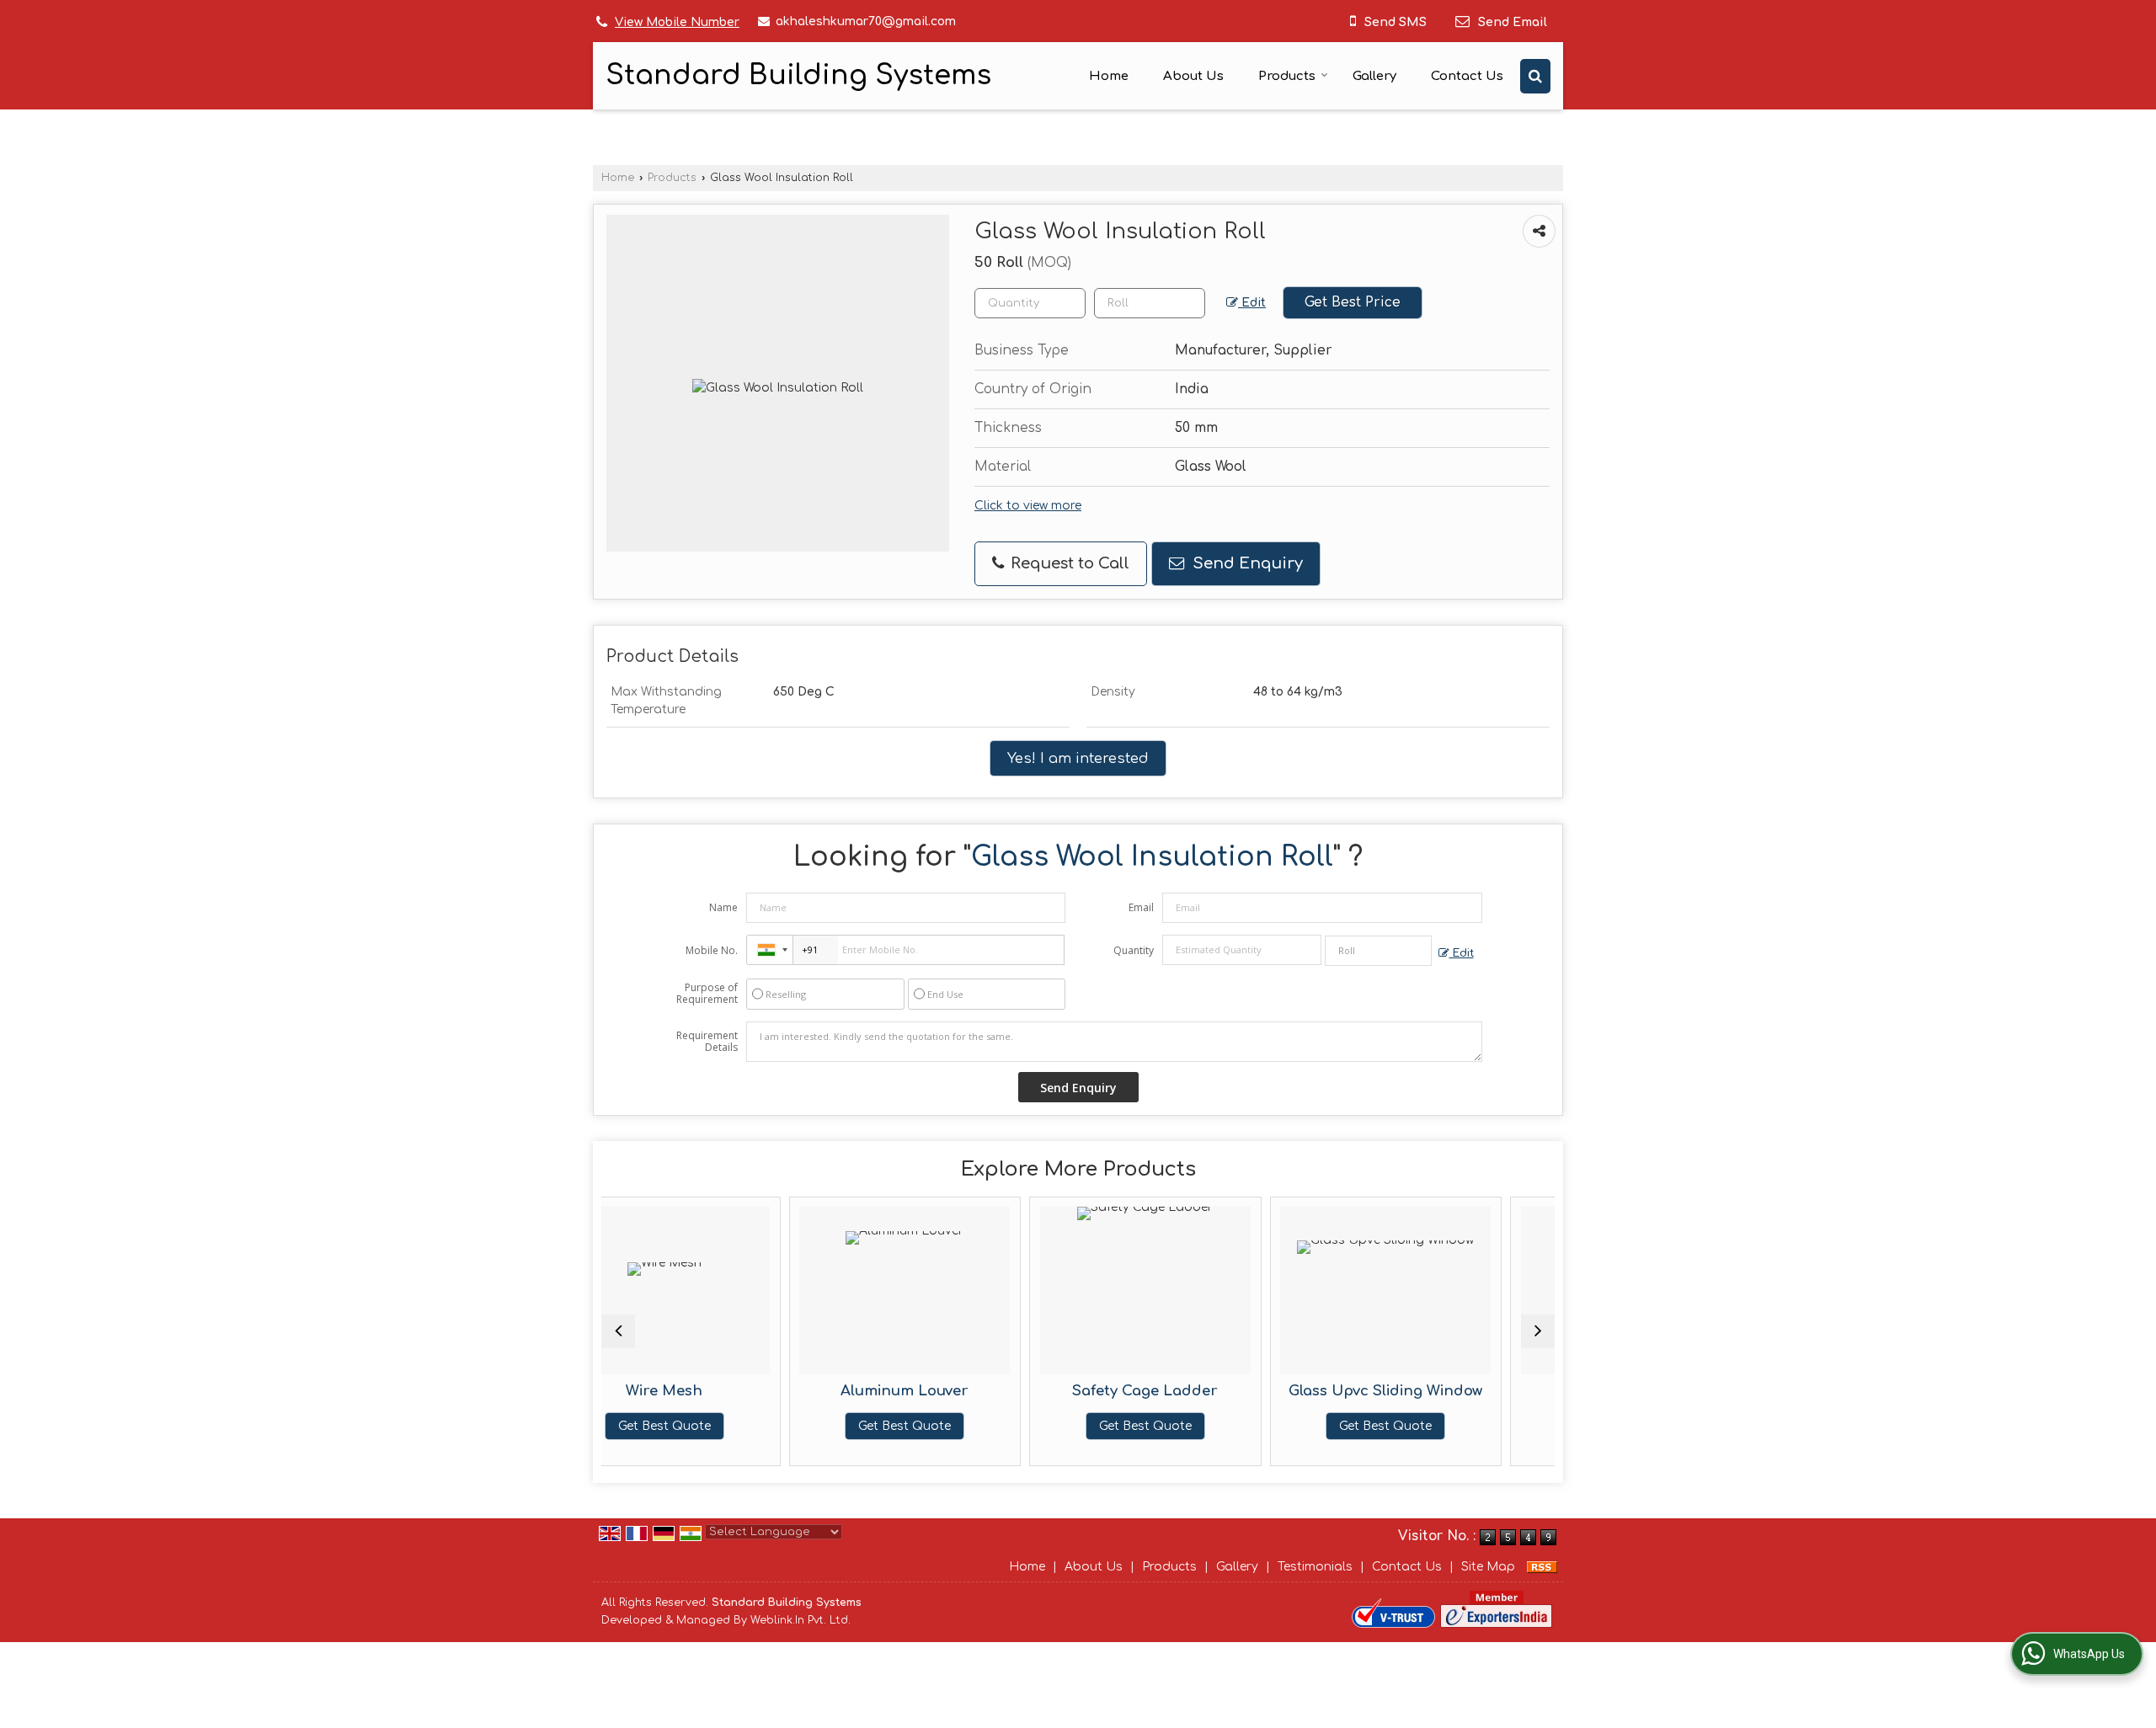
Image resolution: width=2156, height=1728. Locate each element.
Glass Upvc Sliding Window (1231, 1391)
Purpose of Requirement (707, 994)
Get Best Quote (750, 1426)
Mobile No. (712, 950)
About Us (1193, 76)
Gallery (1374, 76)
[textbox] (1150, 303)
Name (723, 907)
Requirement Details (707, 1042)
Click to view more (1028, 506)
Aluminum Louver (750, 1391)
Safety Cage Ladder (991, 1391)
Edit (1252, 303)
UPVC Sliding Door (1472, 1391)
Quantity (1134, 950)
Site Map (1488, 1567)
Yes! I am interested (1078, 758)
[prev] (618, 1331)
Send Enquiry (1246, 563)
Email (1141, 907)
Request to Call (1068, 563)
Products (1287, 76)
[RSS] (1542, 1567)
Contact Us (1467, 76)
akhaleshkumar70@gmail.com (866, 21)
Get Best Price (1353, 302)
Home (1109, 76)
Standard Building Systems (798, 76)
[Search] (1535, 76)
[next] (1538, 1331)
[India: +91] (770, 950)
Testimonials (1315, 1567)
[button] (677, 22)
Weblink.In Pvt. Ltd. (800, 1620)
